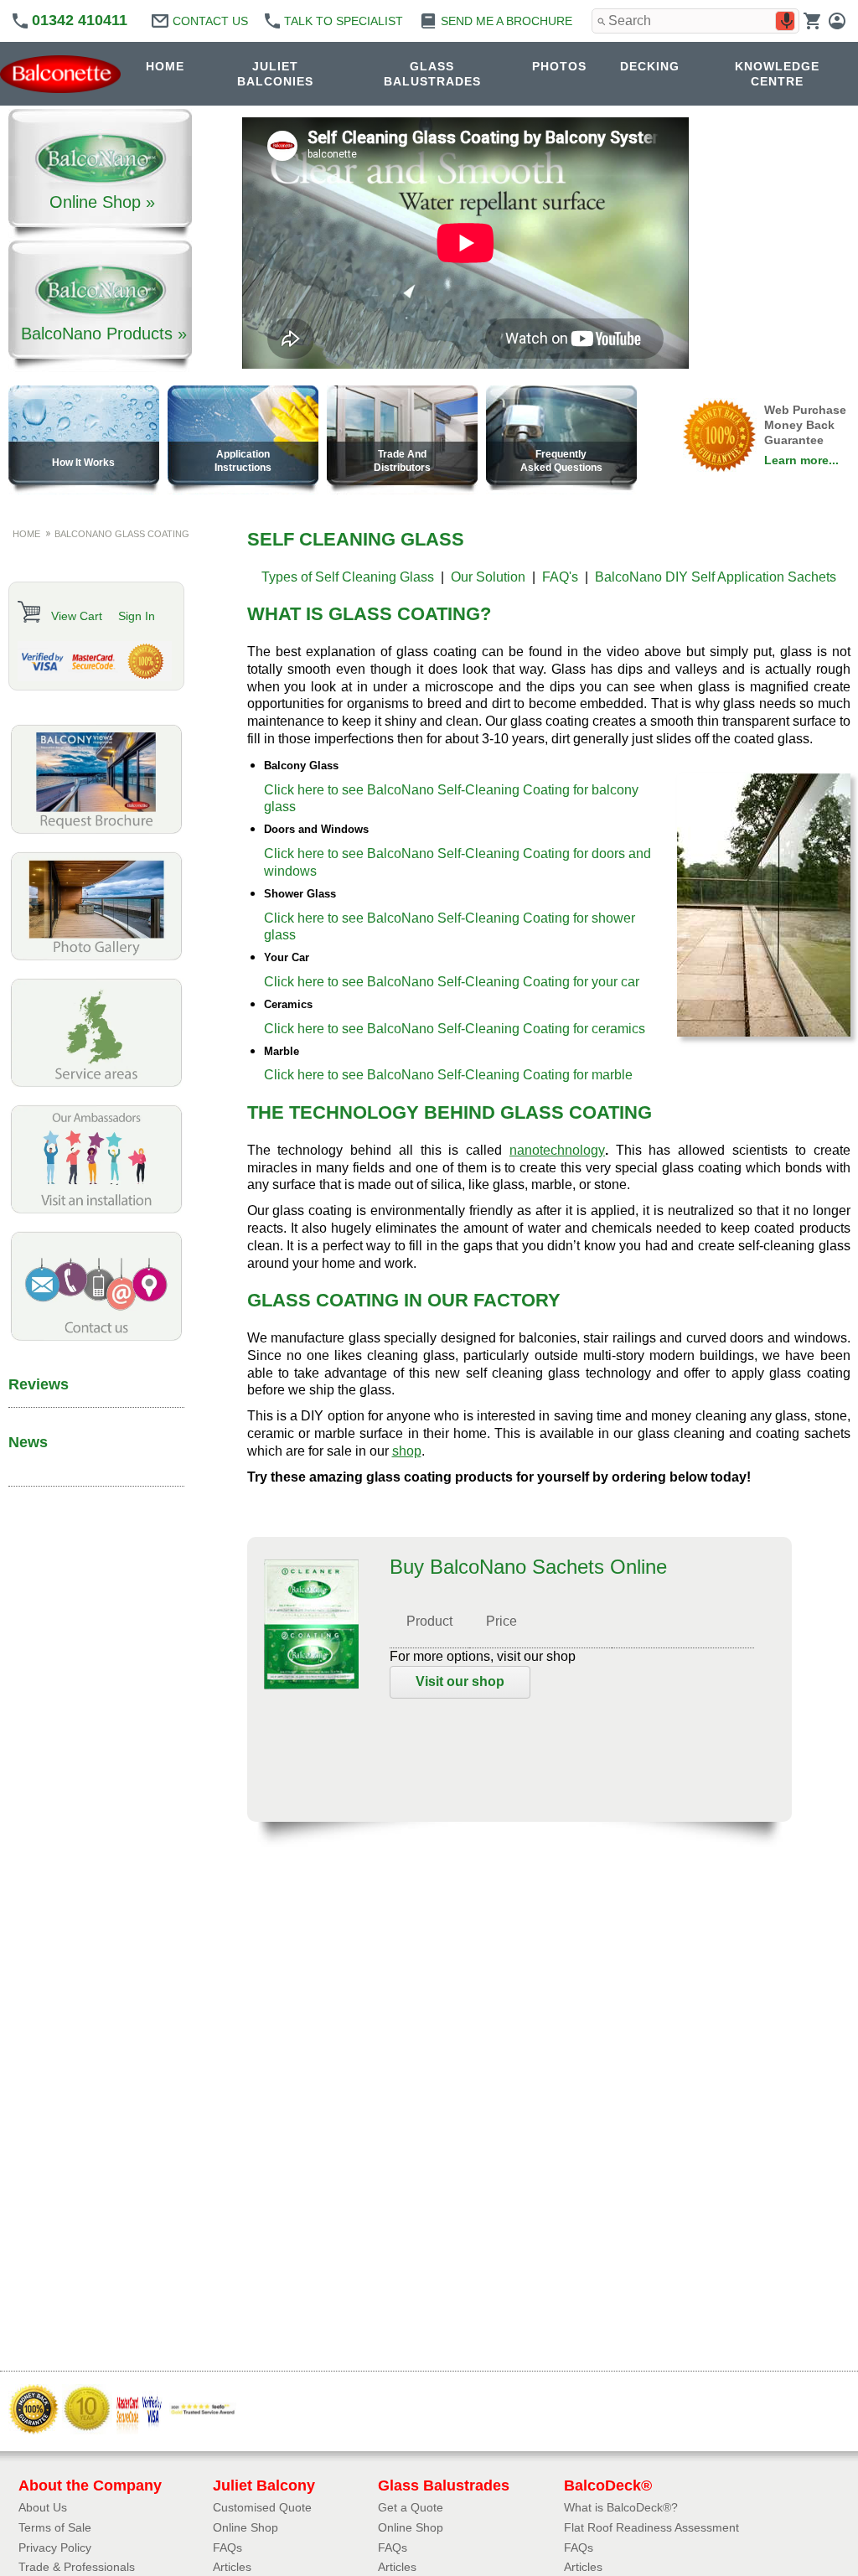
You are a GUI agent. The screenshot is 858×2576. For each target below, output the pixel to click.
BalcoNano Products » (104, 334)
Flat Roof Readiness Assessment (651, 2527)
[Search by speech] (787, 21)
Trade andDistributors (402, 461)
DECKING (650, 66)
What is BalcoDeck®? (621, 2507)
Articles (232, 2567)
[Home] (65, 74)
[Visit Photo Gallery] (96, 957)
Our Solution (488, 577)
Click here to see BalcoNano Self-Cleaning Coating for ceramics (455, 1029)
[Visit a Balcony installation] (96, 1210)
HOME (165, 66)
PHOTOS (559, 66)
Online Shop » (102, 202)
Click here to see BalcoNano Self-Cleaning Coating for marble (448, 1075)
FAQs (227, 2548)
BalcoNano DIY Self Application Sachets (716, 577)
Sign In (137, 616)
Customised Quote (262, 2507)
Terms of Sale (55, 2527)
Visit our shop (460, 1681)
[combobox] (695, 21)
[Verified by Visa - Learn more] (43, 661)
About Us (43, 2507)
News (28, 1442)
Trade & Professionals (77, 2567)
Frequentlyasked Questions (561, 461)
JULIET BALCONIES (275, 74)
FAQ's (560, 577)
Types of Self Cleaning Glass (348, 577)
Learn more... (801, 460)
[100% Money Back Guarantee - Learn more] (145, 661)
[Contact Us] (96, 1337)
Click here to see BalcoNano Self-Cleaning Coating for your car (452, 982)
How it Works (83, 463)
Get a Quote (411, 2507)
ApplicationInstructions (243, 461)
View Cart (77, 616)
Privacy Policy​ (55, 2548)
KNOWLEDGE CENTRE (777, 74)
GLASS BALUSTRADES (432, 74)
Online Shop (246, 2527)
